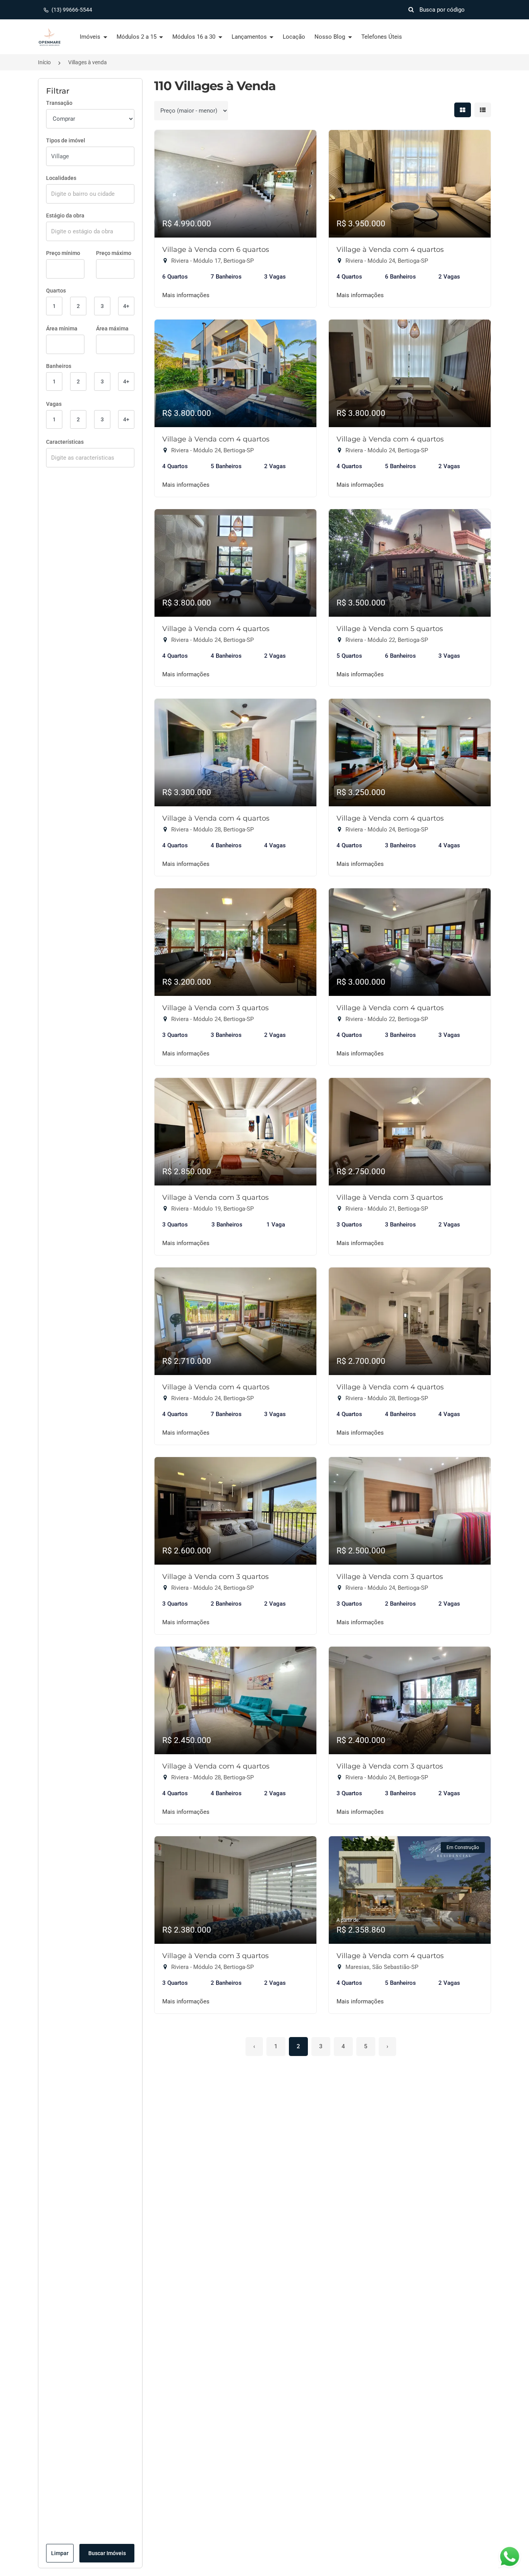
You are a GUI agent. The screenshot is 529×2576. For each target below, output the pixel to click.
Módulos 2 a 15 (137, 37)
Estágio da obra (65, 216)
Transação (59, 103)
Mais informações (186, 295)
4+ (126, 306)
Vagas (54, 404)
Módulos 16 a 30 (195, 37)
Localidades (61, 178)
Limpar (60, 2553)
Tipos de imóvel (66, 140)
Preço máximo (114, 253)
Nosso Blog (331, 37)
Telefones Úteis (382, 37)
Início (44, 62)
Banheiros (59, 366)
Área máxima (112, 328)
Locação (294, 37)
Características (65, 442)
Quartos (56, 291)
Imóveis (91, 37)
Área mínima (62, 328)
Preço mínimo (63, 253)
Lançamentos (250, 37)
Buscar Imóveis (107, 2553)
